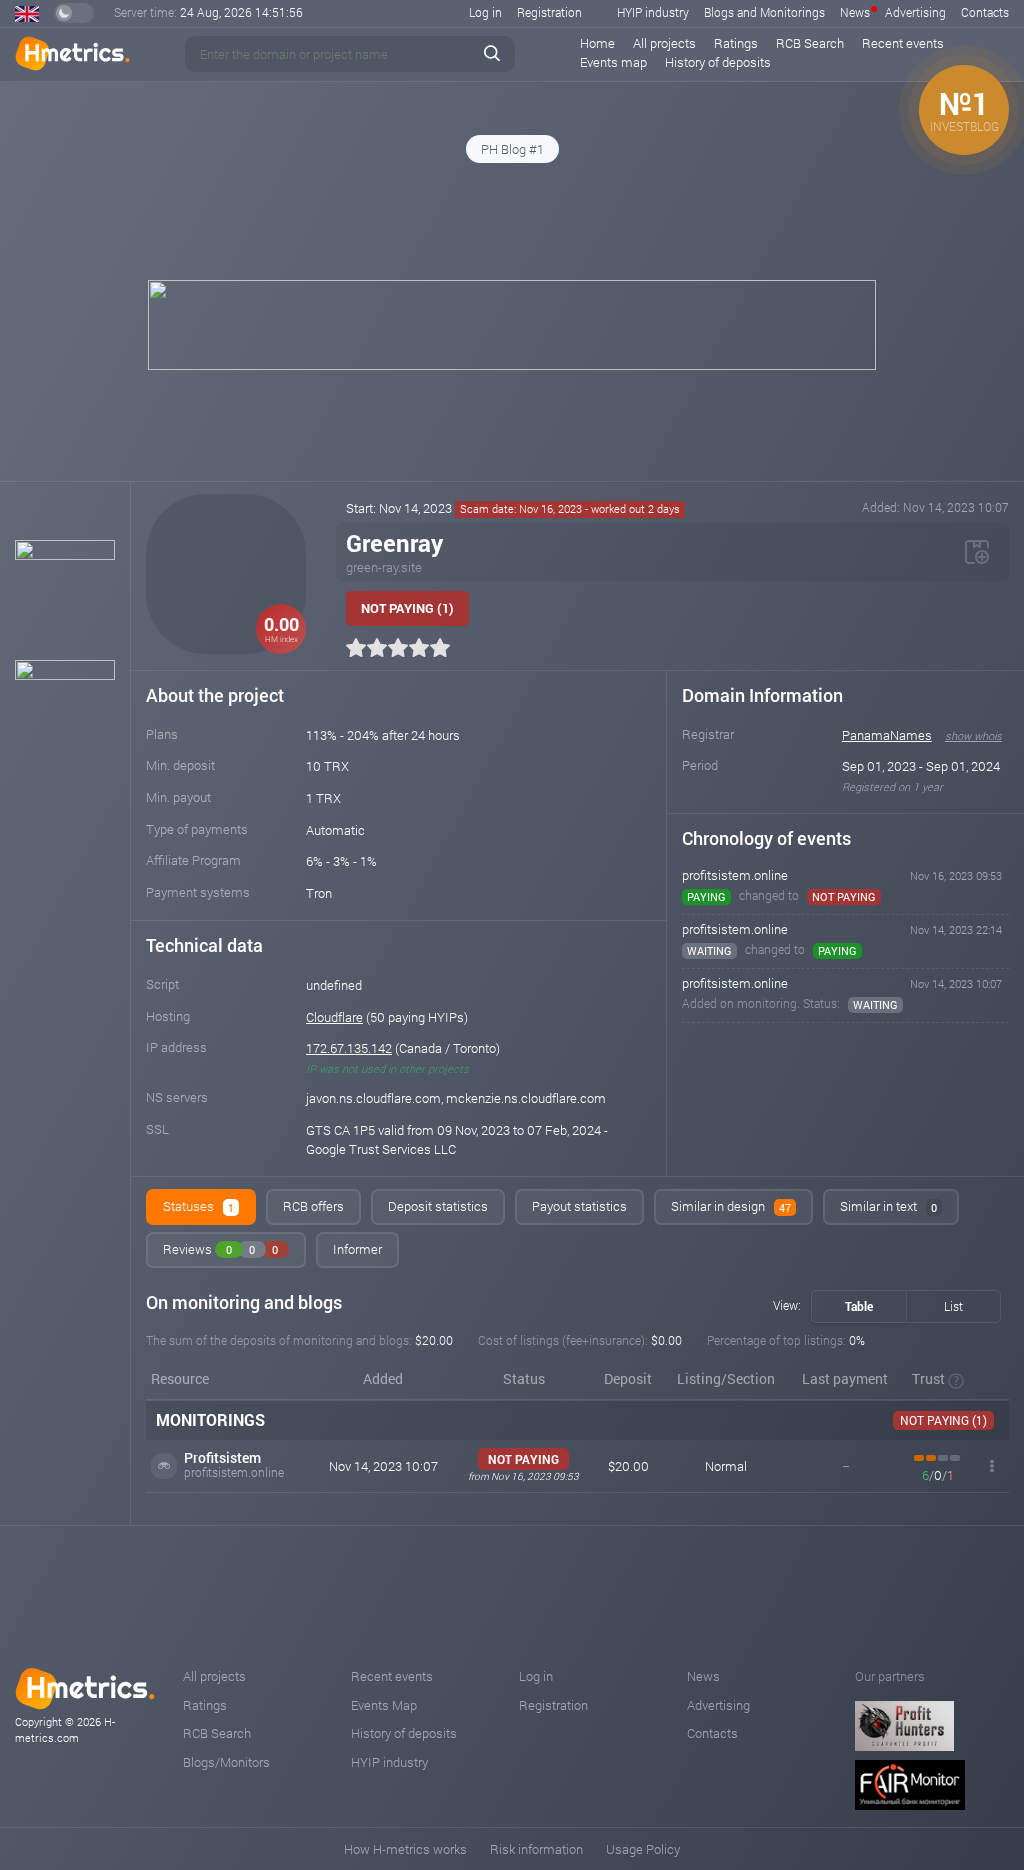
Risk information (536, 1849)
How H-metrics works (405, 1849)
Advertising (915, 12)
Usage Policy (643, 1849)
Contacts (985, 12)
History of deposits (718, 62)
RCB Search (810, 43)
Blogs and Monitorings (764, 12)
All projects (664, 43)
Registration (549, 12)
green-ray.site (384, 567)
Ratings (736, 43)
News (855, 12)
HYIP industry (653, 12)
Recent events (903, 43)
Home (597, 43)
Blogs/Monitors (226, 1762)
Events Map (384, 1705)
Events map (613, 62)
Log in (485, 12)
